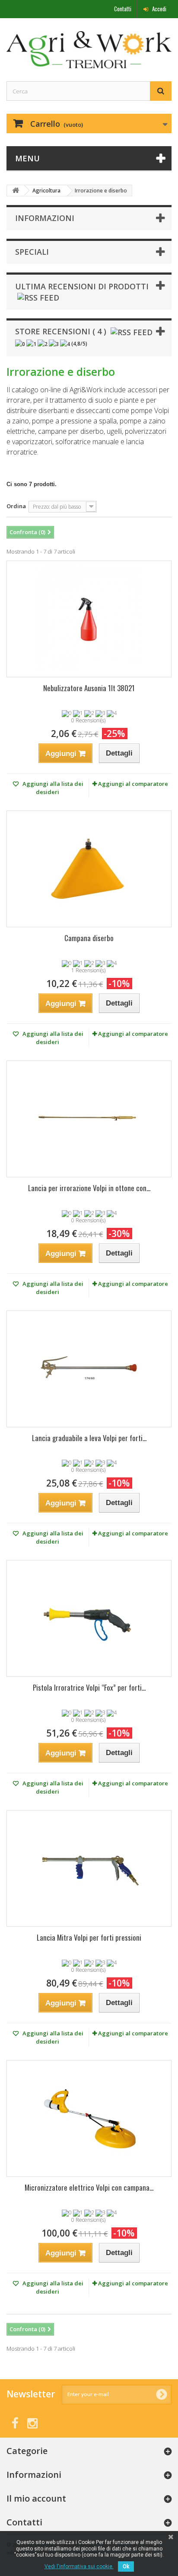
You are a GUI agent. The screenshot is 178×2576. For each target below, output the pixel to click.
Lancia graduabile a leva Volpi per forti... (89, 1438)
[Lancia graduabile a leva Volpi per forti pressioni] (89, 1369)
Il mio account (36, 2498)
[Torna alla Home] (16, 191)
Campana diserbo (89, 938)
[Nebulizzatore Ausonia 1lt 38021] (89, 619)
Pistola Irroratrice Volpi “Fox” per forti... (89, 1687)
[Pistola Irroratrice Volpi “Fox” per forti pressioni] (89, 1618)
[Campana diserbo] (89, 869)
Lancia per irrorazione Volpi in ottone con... (89, 1188)
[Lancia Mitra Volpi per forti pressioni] (89, 1868)
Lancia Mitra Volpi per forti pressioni (89, 1937)
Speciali (32, 252)
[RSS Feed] (38, 297)
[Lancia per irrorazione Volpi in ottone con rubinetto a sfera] (89, 1119)
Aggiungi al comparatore (133, 784)
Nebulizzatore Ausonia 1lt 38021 (89, 688)
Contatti (123, 9)
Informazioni (45, 218)
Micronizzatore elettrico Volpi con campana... (89, 2187)
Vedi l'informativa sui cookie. (79, 2566)
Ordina (16, 506)
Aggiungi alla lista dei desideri (52, 788)
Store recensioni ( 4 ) (61, 331)
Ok (126, 2566)
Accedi (159, 9)
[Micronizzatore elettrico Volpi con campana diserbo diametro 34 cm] (89, 2118)
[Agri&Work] (89, 50)
